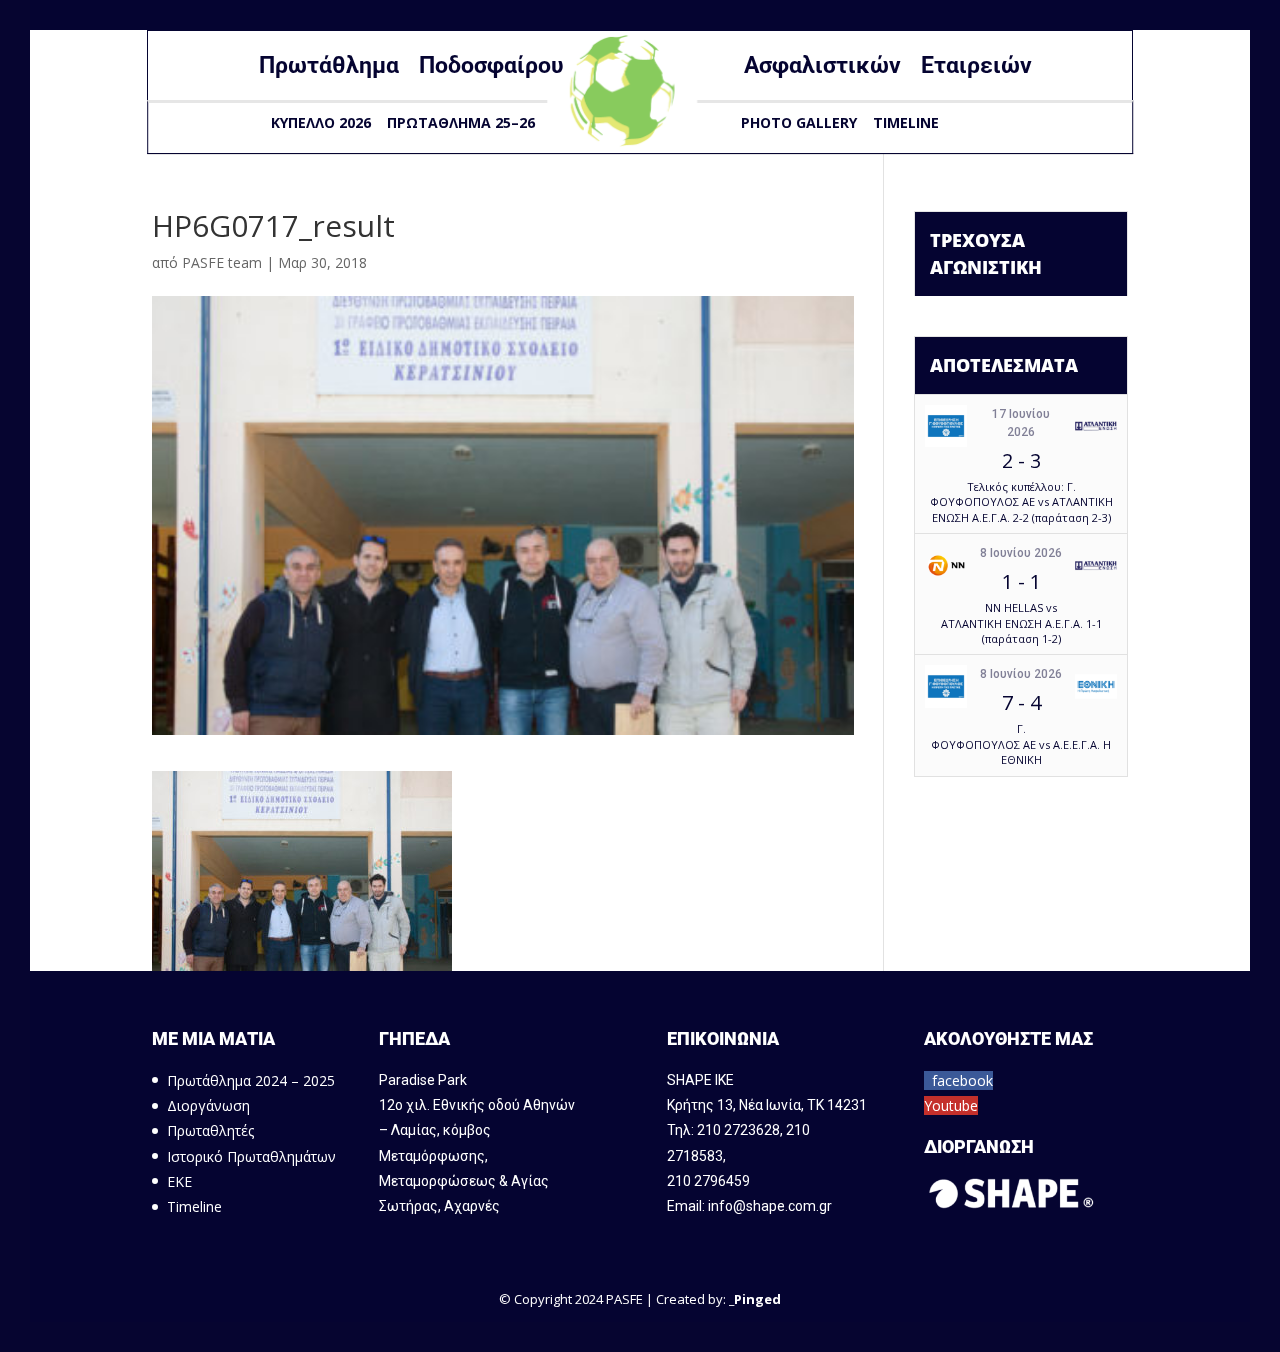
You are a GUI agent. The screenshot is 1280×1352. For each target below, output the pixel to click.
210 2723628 (738, 1130)
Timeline (906, 122)
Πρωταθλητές (210, 1130)
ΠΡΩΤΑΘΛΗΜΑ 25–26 (461, 122)
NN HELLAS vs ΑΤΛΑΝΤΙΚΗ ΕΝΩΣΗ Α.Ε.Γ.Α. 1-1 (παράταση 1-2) (1021, 623)
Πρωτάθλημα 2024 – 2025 (251, 1080)
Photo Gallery (799, 122)
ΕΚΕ (179, 1181)
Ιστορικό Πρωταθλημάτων (251, 1156)
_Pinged (755, 1299)
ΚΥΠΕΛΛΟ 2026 (321, 122)
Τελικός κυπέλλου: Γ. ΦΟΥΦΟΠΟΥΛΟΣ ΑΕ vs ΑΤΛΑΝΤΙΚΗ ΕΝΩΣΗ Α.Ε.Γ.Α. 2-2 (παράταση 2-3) (1021, 502)
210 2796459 (708, 1181)
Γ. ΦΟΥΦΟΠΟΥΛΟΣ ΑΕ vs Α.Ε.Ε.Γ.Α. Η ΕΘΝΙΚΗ (1021, 744)
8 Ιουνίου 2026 (1021, 553)
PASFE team (222, 262)
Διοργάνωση (208, 1105)
